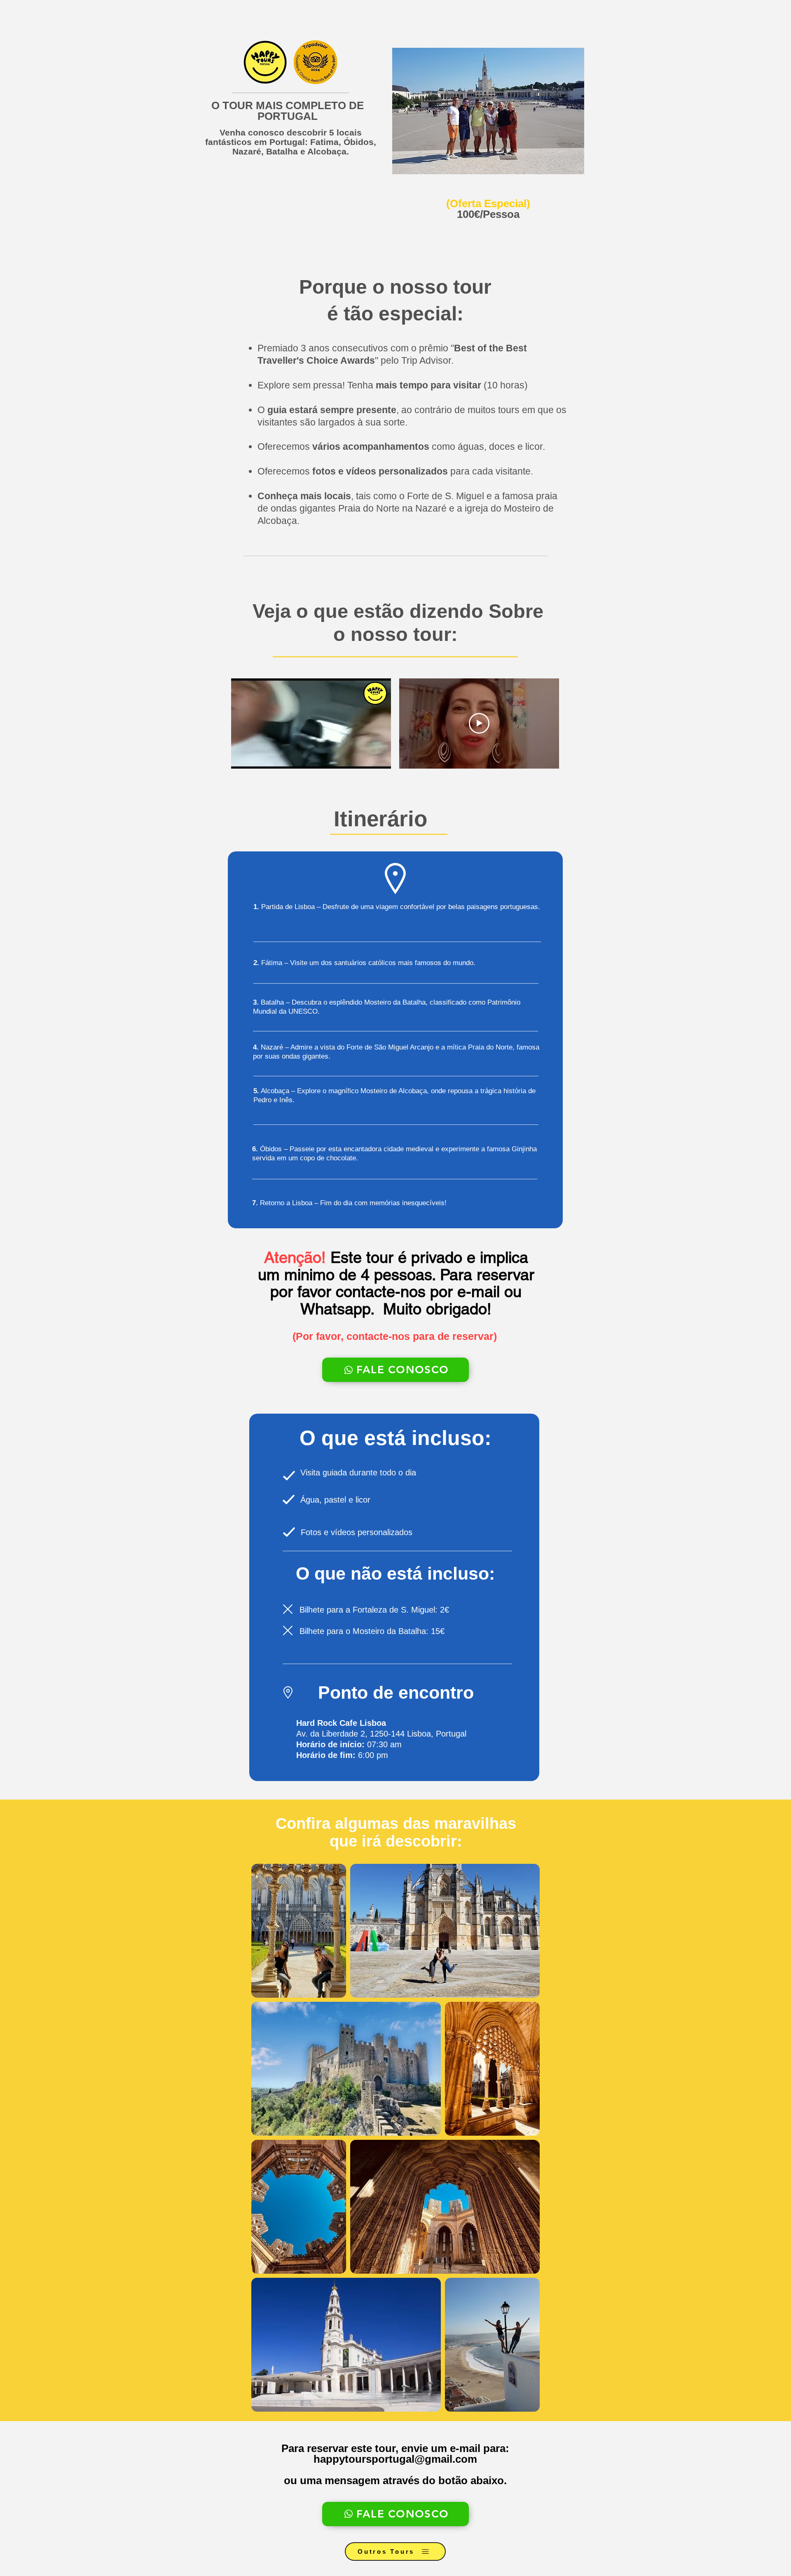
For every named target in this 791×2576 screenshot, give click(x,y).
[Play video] (479, 723)
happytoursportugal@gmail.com (395, 2459)
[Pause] (242, 757)
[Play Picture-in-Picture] (366, 757)
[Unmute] (256, 757)
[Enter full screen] (380, 757)
